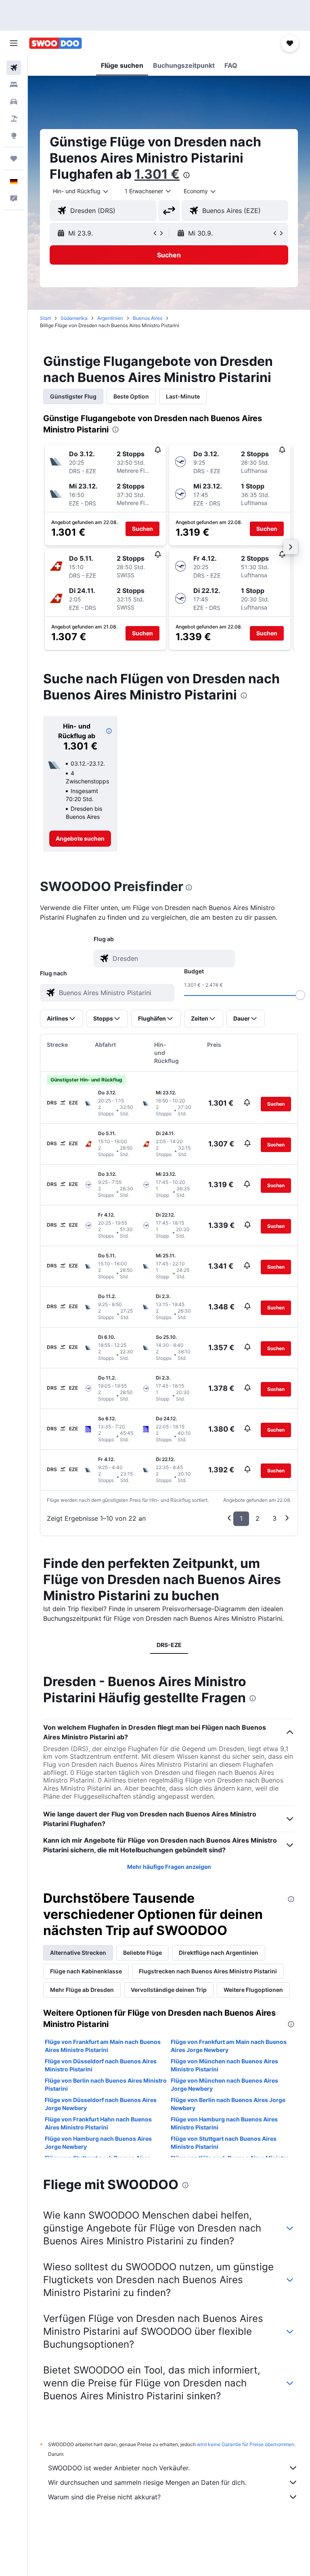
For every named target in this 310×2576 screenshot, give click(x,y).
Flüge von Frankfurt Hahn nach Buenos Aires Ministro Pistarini (98, 2123)
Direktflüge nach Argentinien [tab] (219, 1953)
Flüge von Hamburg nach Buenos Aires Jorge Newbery (98, 2143)
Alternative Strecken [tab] (78, 1953)
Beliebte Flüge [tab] (142, 1953)
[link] (80, 839)
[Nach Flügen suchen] (14, 68)
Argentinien (110, 318)
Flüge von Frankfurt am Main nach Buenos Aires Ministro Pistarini (103, 2046)
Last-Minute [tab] (183, 396)
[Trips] (14, 159)
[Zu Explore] (14, 136)
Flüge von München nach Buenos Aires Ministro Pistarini (224, 2065)
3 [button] (274, 1518)
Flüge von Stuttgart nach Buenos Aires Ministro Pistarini (224, 2143)
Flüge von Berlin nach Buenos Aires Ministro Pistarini (106, 2084)
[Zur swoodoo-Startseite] (56, 43)
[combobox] (200, 191)
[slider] (300, 995)
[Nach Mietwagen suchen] (14, 102)
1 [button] (241, 1518)
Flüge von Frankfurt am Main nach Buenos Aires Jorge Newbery (229, 2046)
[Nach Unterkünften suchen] (14, 85)
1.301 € (157, 174)
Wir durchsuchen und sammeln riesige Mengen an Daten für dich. (147, 2482)
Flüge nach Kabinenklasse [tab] (86, 1971)
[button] (14, 43)
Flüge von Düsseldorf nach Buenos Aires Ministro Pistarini (101, 2065)
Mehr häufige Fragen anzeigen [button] (169, 1867)
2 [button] (258, 1518)
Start (45, 318)
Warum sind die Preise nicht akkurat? (104, 2497)
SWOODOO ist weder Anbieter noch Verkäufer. (119, 2468)
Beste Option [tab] (131, 396)
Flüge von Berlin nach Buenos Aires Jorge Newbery (228, 2104)
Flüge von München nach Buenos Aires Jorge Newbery (224, 2084)
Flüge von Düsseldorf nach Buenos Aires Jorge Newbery (101, 2104)
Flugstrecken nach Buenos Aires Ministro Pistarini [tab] (208, 1971)
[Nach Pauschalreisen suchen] (14, 119)
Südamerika (74, 318)
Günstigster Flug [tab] (73, 396)
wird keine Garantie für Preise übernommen (246, 2444)
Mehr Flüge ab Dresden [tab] (82, 1990)
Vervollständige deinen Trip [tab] (169, 1990)
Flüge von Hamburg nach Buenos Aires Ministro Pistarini (224, 2123)
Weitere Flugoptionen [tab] (253, 1990)
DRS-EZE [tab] (169, 1645)
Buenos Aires (148, 318)
